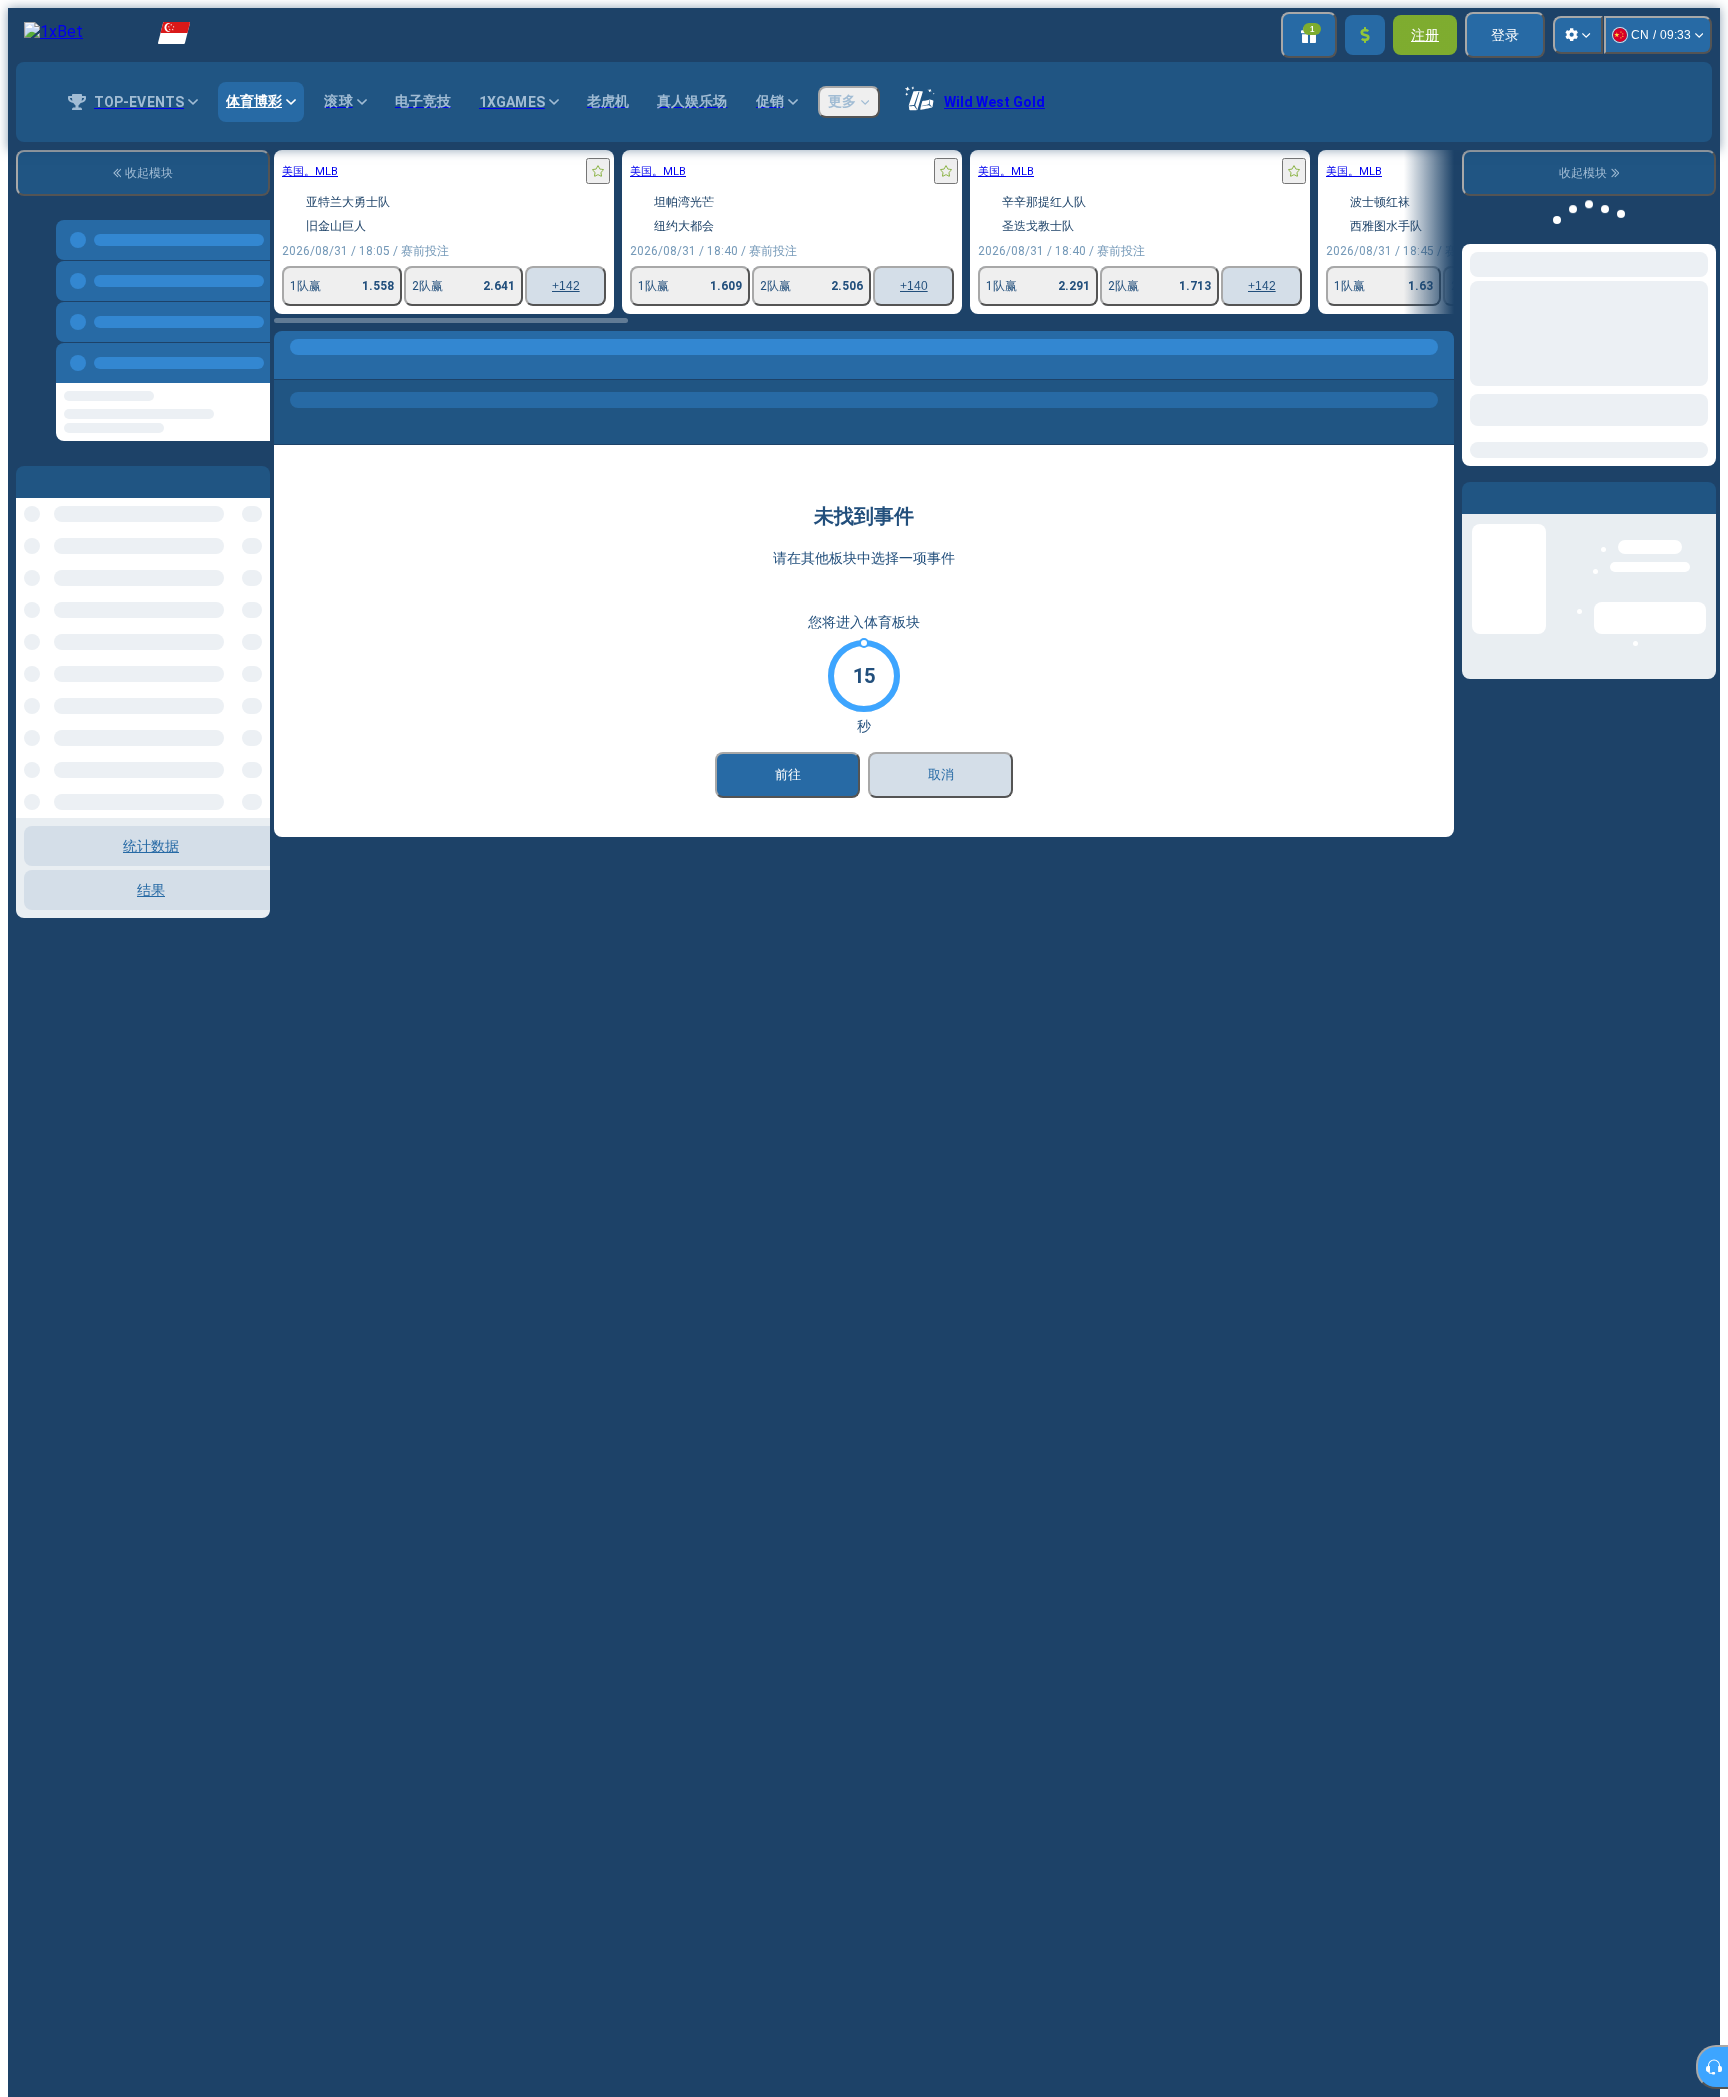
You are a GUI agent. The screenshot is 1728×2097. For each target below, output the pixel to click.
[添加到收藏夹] (598, 171)
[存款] (1365, 35)
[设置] (1578, 35)
